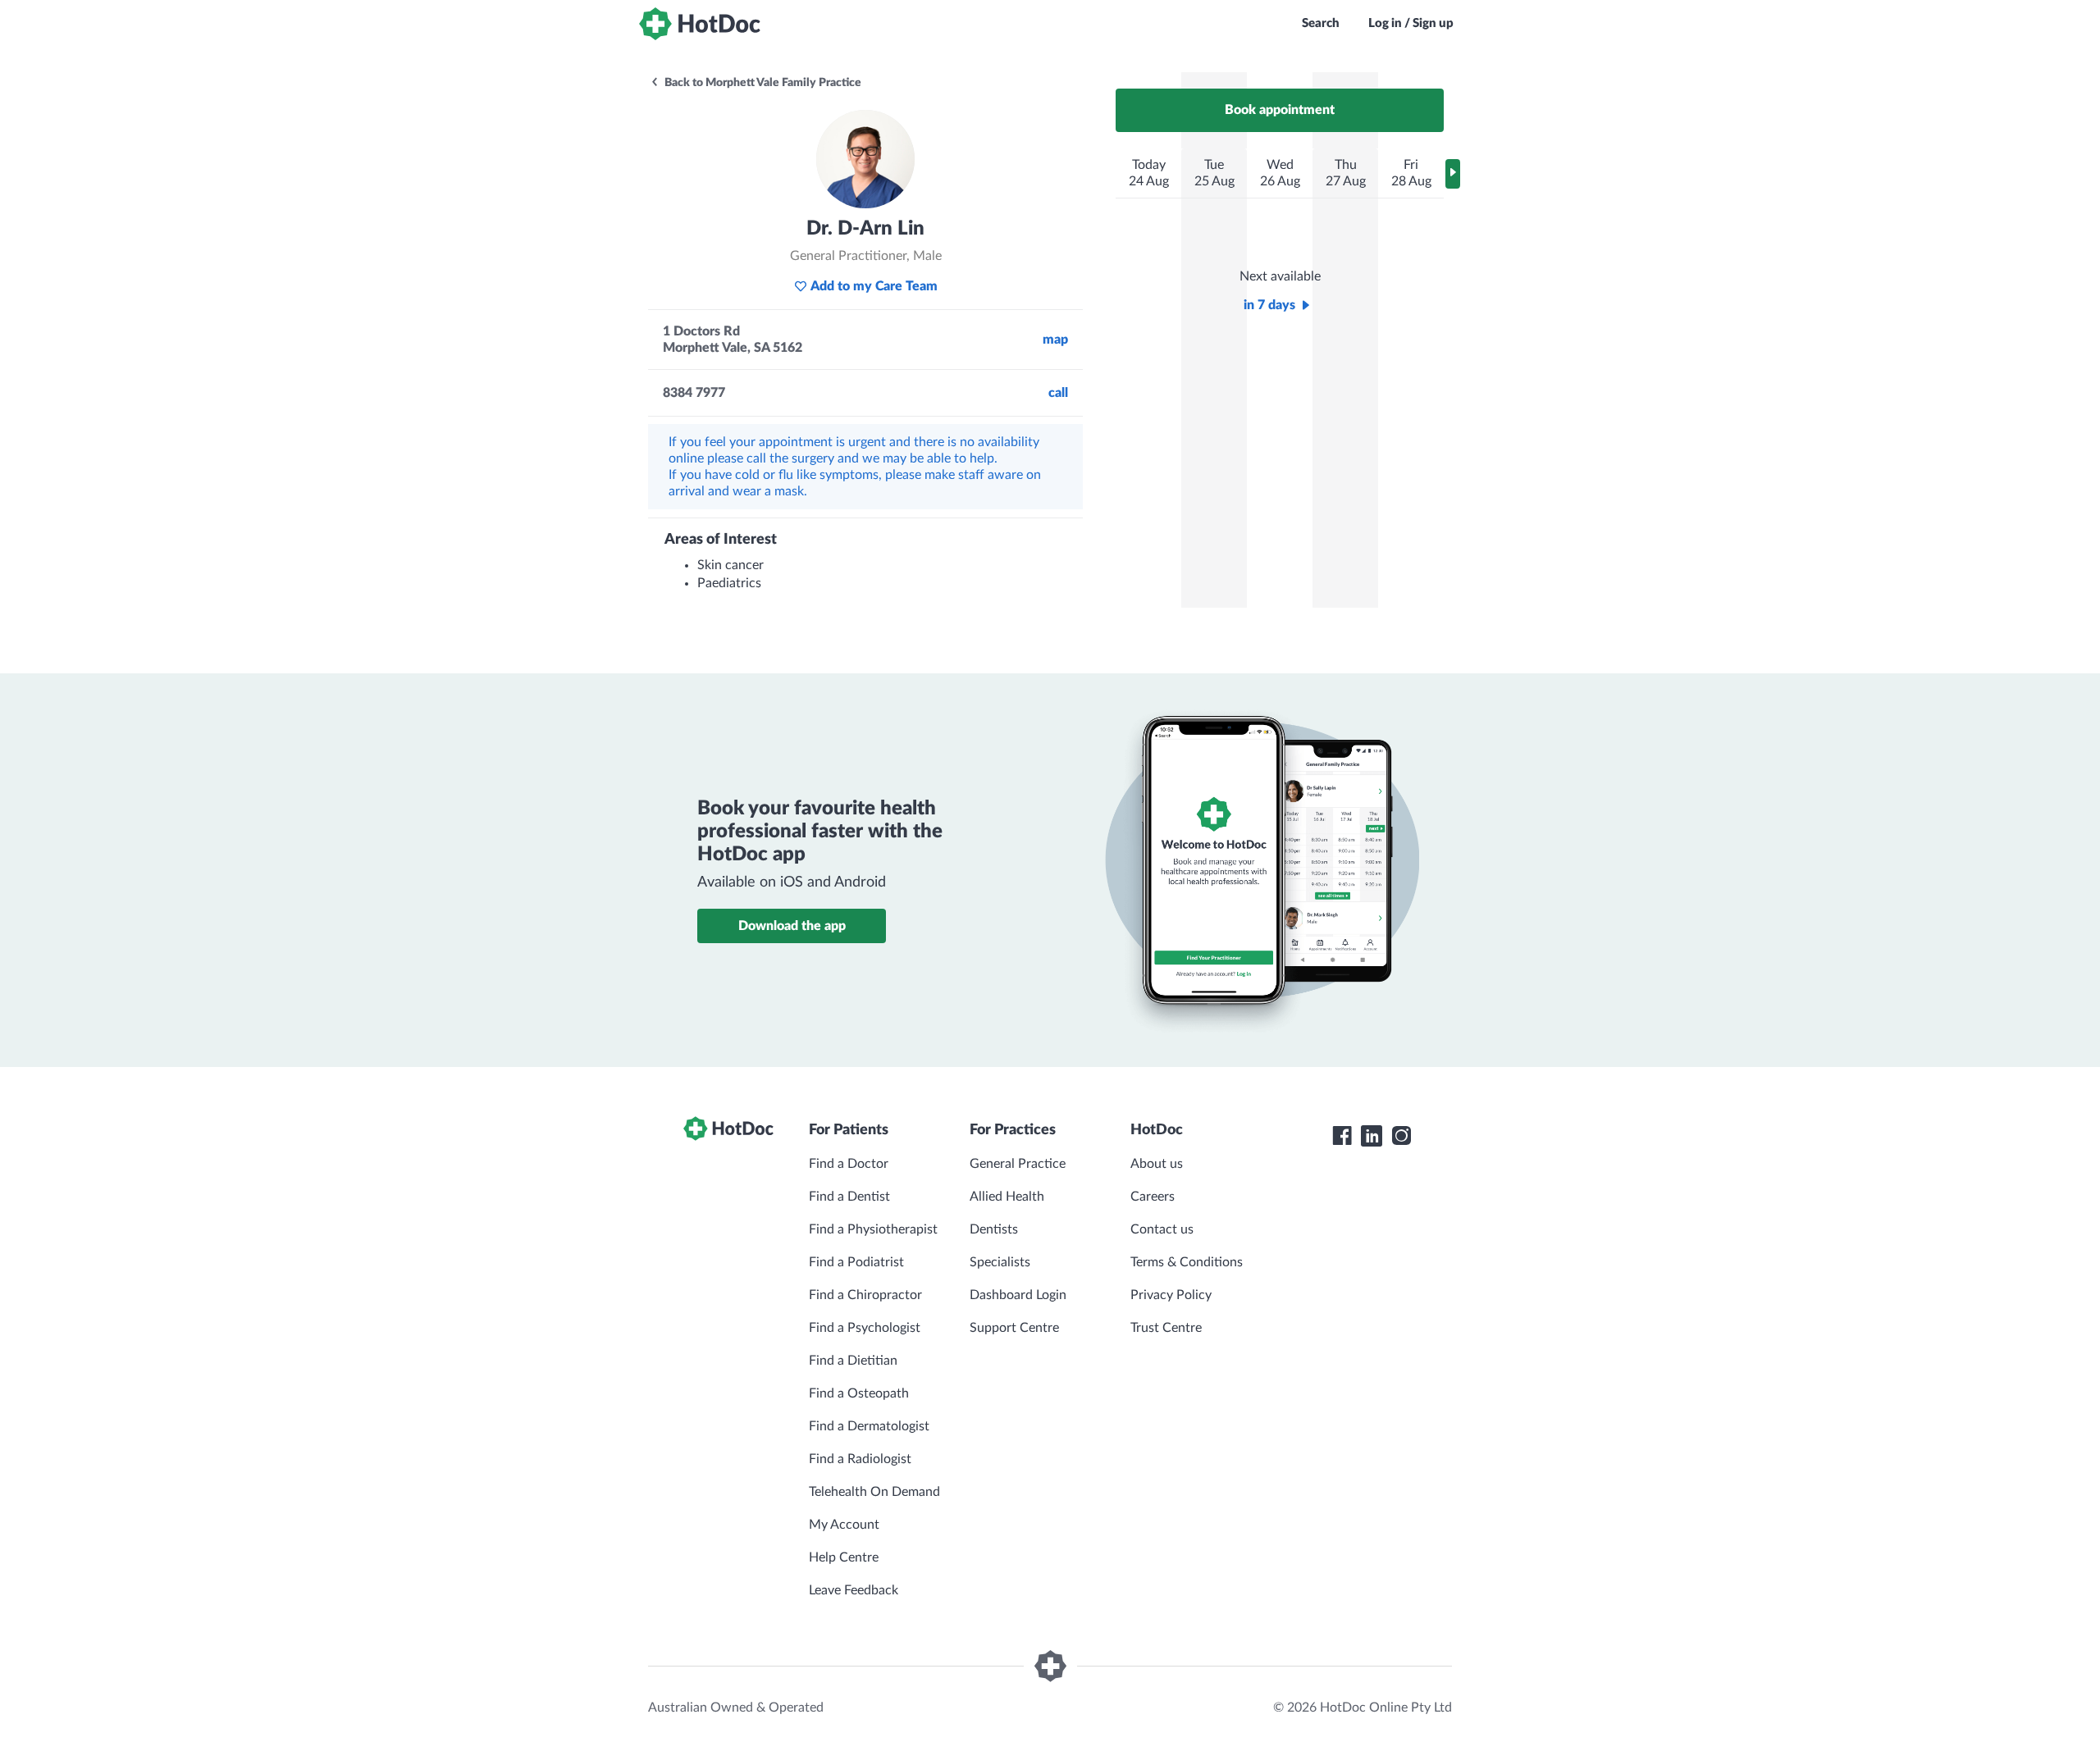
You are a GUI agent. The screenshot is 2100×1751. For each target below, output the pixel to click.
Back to (762, 83)
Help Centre (844, 1557)
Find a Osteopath (859, 1393)
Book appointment (1280, 110)
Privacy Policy (1171, 1295)
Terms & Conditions (1187, 1262)
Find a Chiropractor (865, 1295)
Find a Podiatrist (856, 1262)
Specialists (1000, 1262)
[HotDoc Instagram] (1401, 1136)
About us (1157, 1164)
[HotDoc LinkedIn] (1372, 1136)
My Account (844, 1525)
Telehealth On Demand (874, 1492)
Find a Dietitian (853, 1361)
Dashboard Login (1018, 1295)
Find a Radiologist (860, 1459)
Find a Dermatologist (869, 1426)
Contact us (1162, 1229)
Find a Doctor (849, 1164)
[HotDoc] (700, 24)
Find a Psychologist (865, 1328)
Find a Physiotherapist (873, 1229)
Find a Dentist (849, 1197)
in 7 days (1269, 305)
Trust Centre (1166, 1328)
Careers (1153, 1197)
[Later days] (1453, 174)
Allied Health (1007, 1197)
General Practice (1018, 1164)
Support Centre (1014, 1328)
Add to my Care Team (874, 286)
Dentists (994, 1229)
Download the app (792, 926)
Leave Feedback (854, 1590)
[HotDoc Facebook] (1342, 1136)
